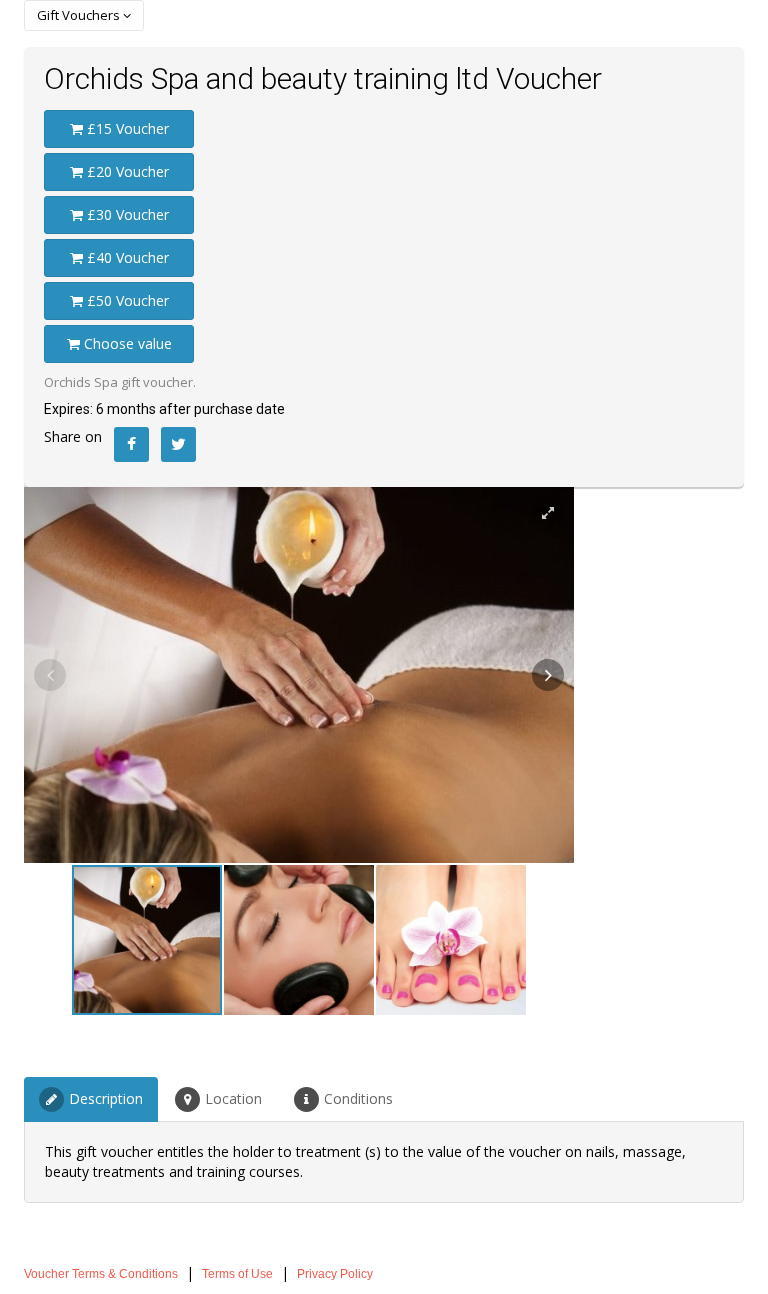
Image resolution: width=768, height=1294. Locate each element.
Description (106, 1098)
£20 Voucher (126, 171)
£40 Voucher (126, 257)
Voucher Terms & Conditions (101, 1274)
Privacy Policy (335, 1274)
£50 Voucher (126, 300)
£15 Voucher (126, 128)
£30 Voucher (126, 214)
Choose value (126, 343)
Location (233, 1098)
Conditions (358, 1098)
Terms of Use (237, 1274)
